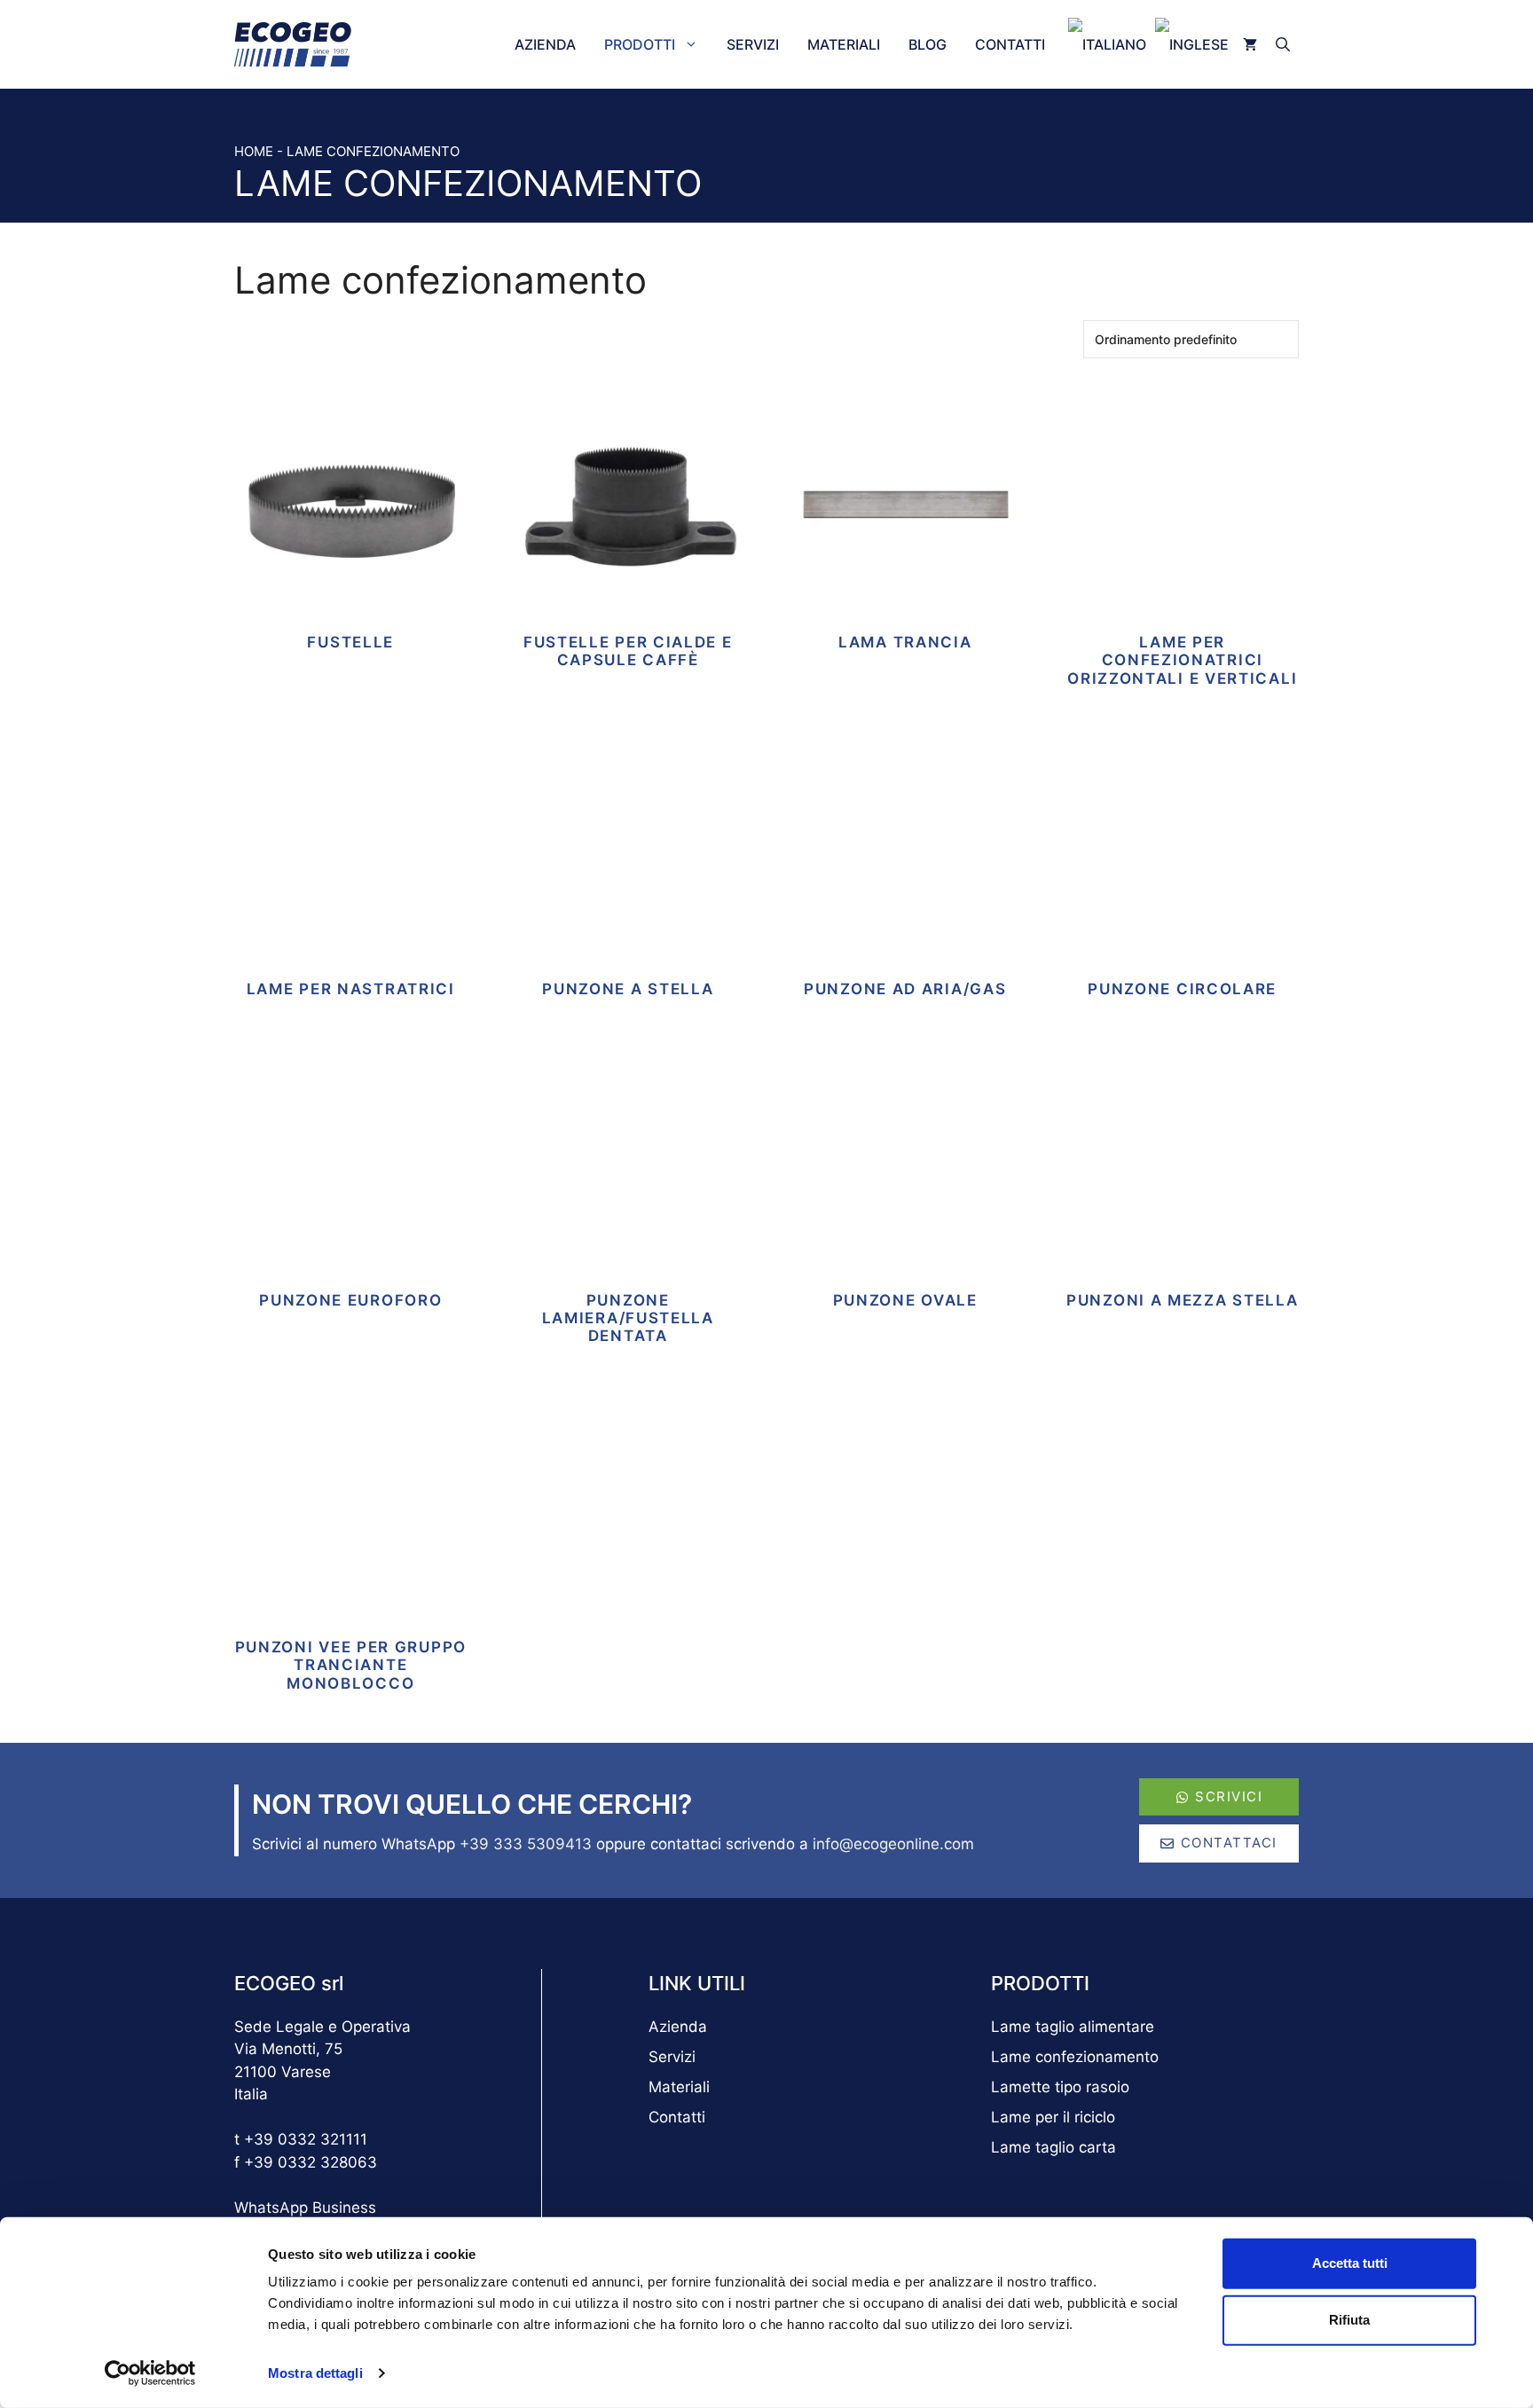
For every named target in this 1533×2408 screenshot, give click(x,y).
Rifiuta (1349, 2320)
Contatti (1010, 44)
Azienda (545, 44)
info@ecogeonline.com (893, 1844)
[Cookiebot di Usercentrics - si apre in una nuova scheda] (150, 2373)
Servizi (753, 44)
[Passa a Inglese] (1187, 44)
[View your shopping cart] (1250, 44)
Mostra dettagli (315, 2373)
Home (254, 151)
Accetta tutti (1350, 2263)
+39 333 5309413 (526, 1844)
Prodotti (640, 44)
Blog (928, 44)
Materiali (844, 44)
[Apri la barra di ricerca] (1285, 44)
